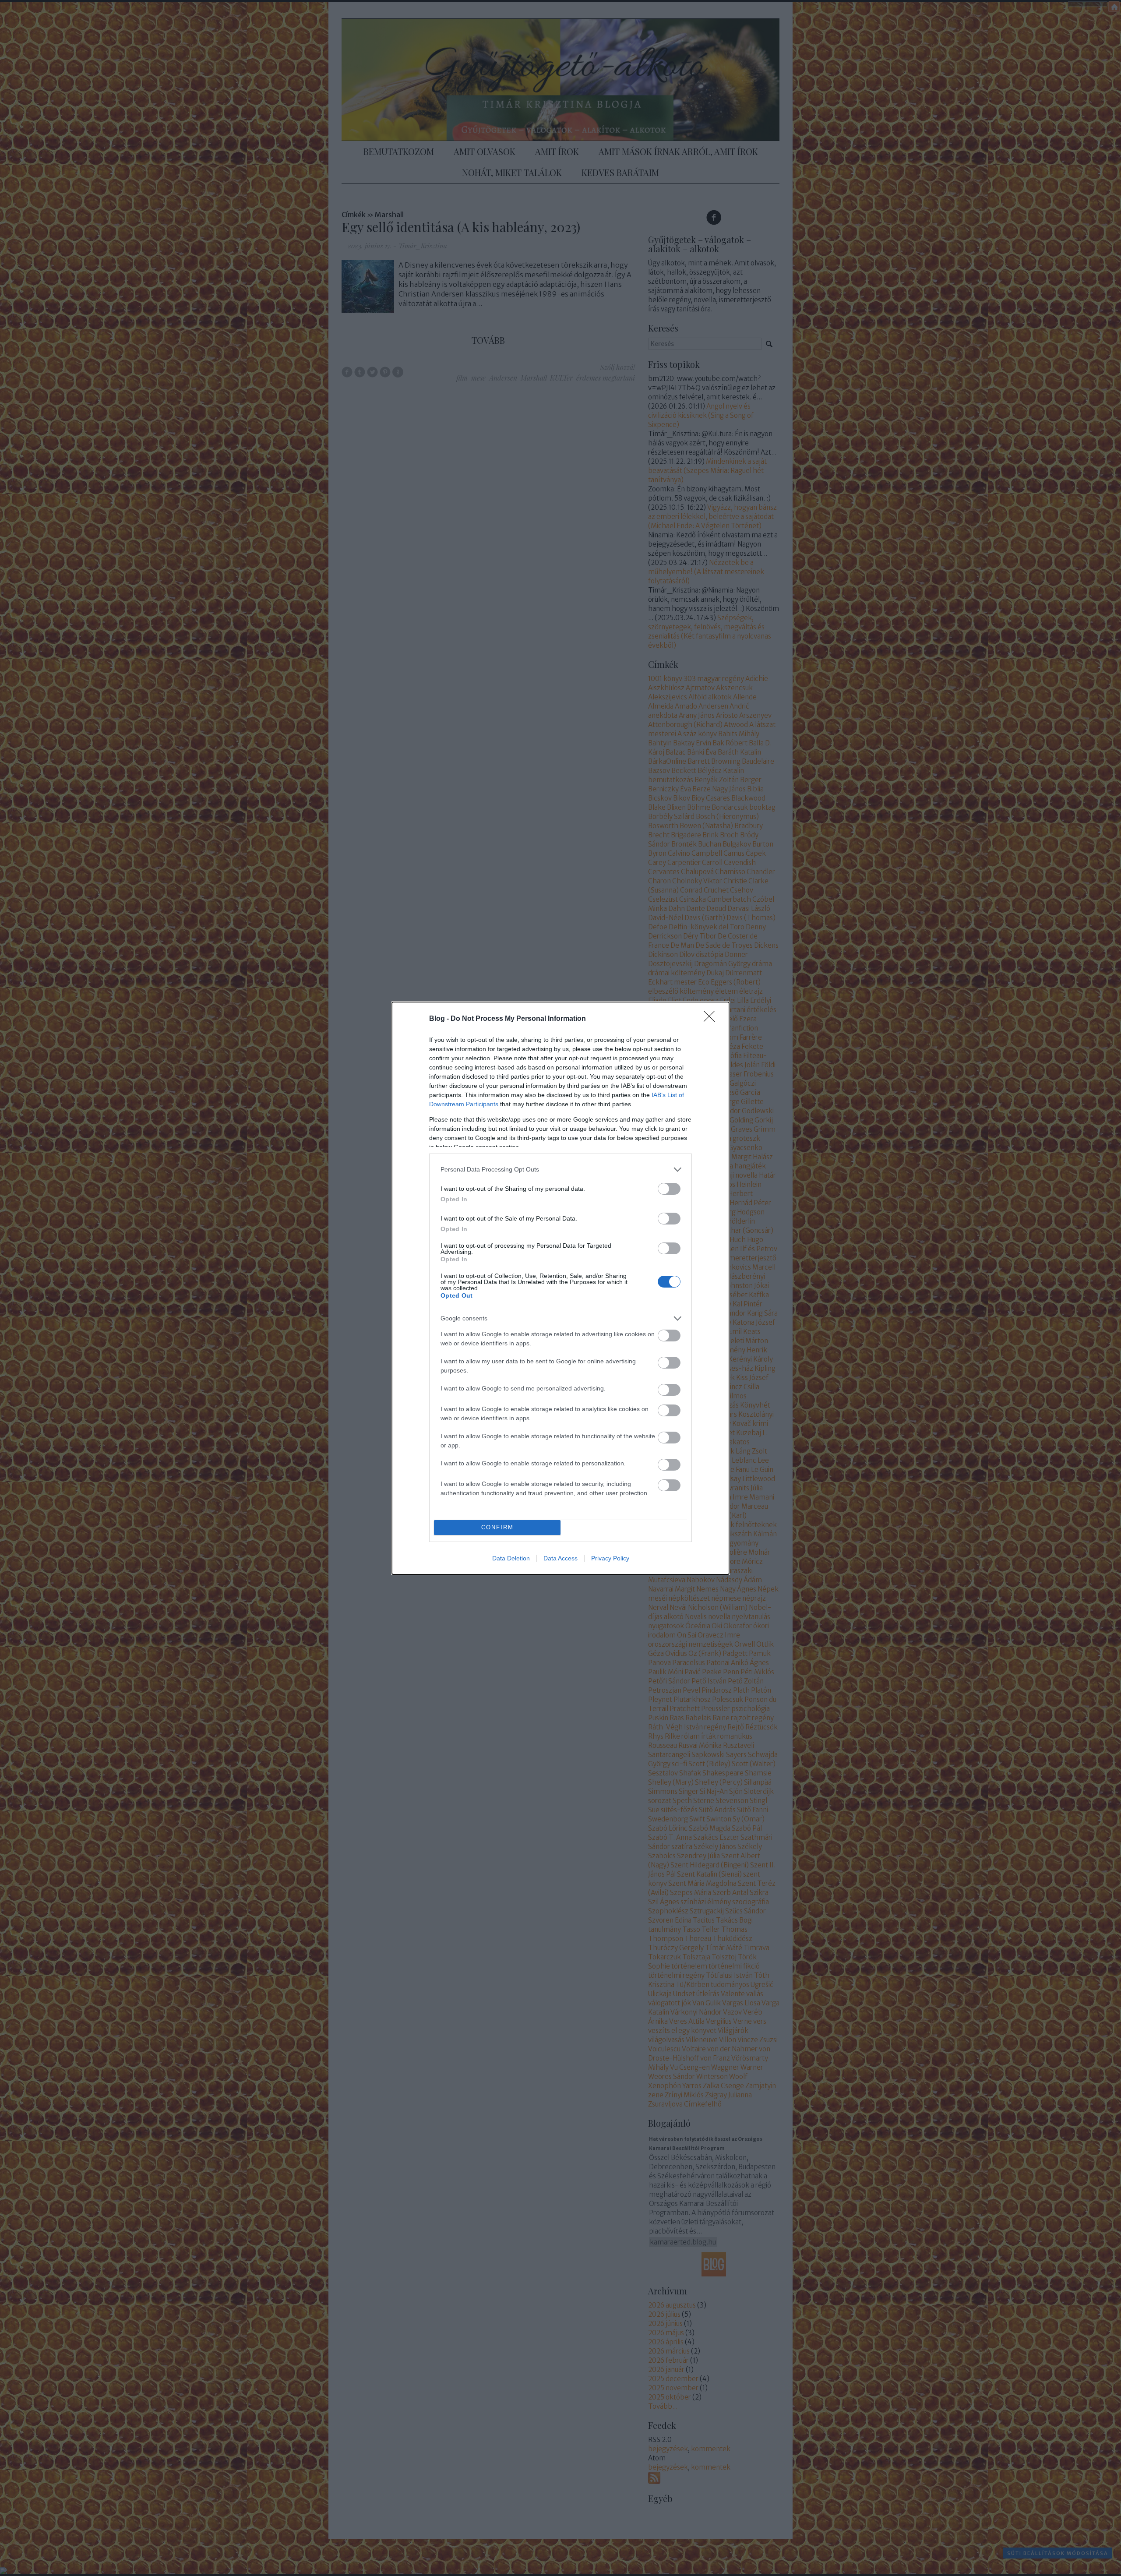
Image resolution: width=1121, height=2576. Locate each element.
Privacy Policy (610, 1558)
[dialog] (560, 1288)
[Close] (712, 1019)
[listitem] (560, 1170)
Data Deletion (511, 1558)
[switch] (669, 1189)
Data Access (560, 1558)
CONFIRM (497, 1527)
